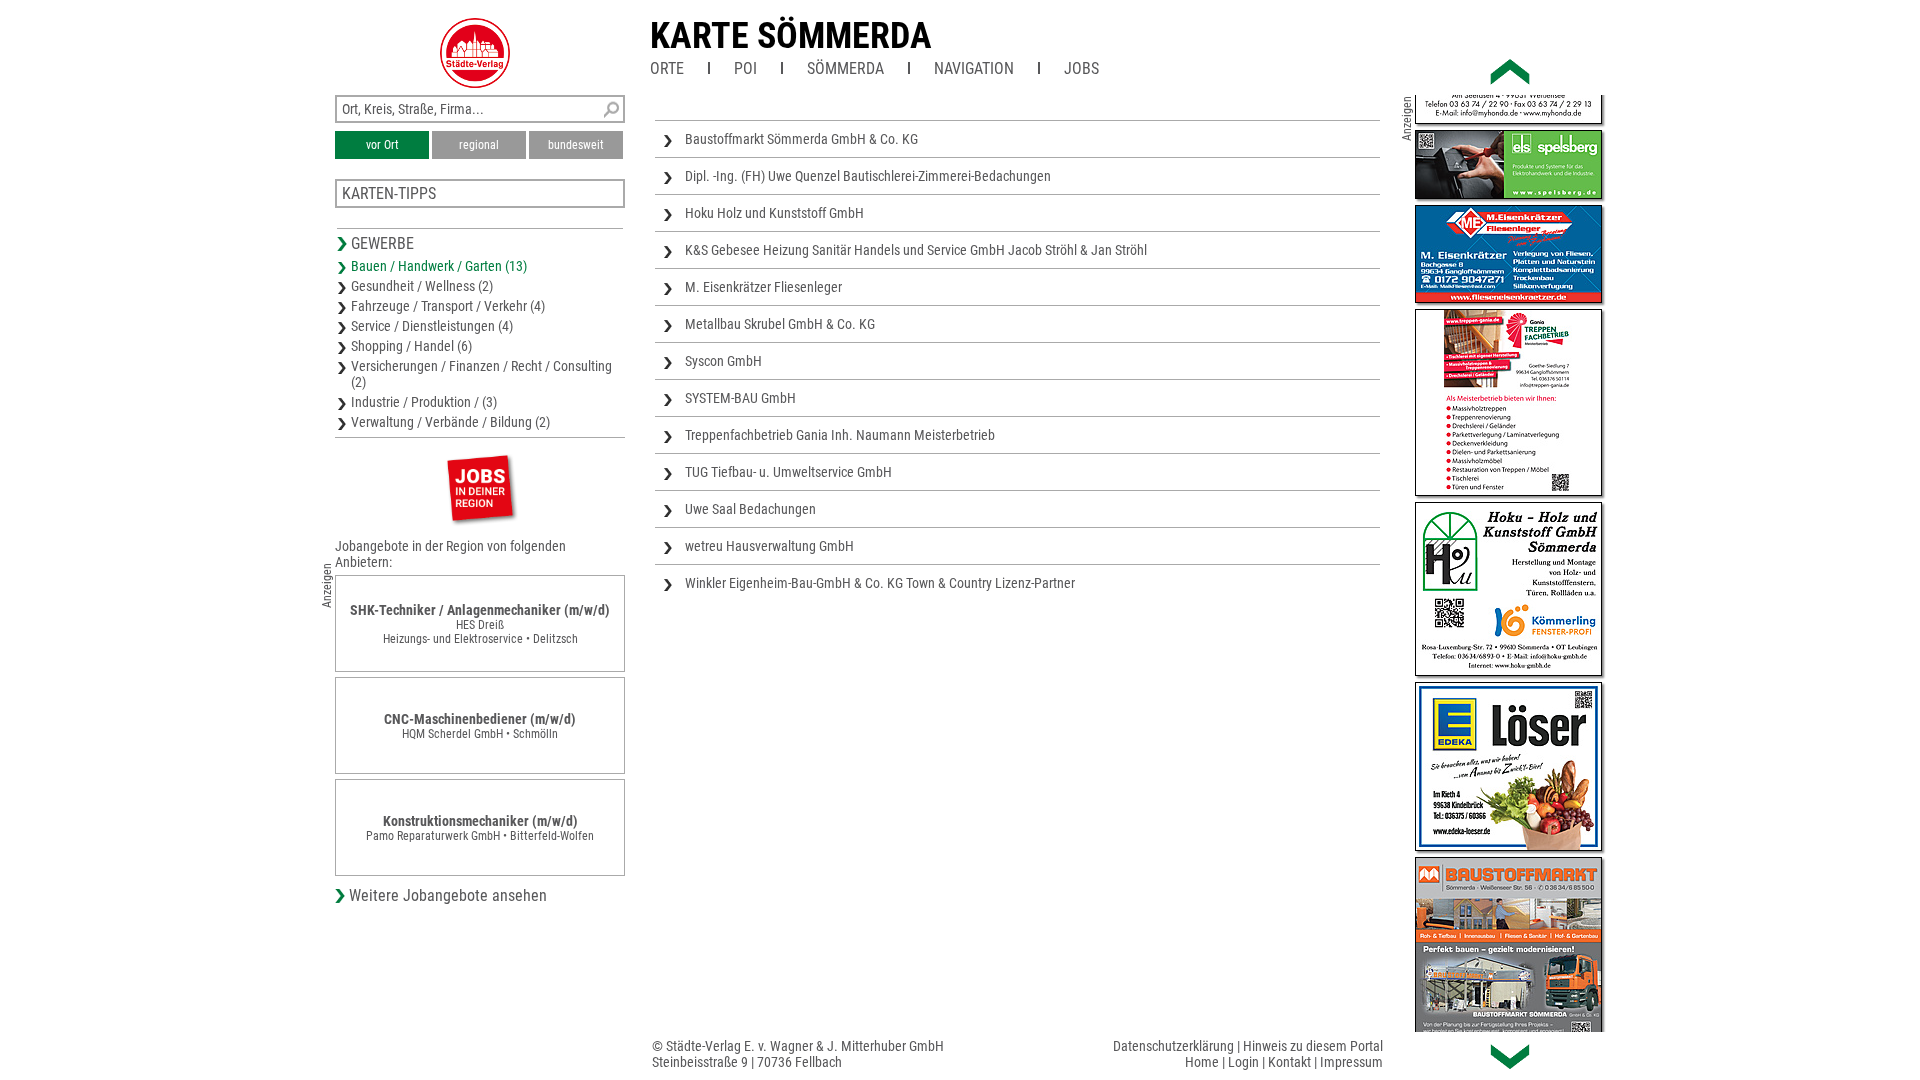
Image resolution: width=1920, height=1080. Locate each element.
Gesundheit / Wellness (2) (422, 286)
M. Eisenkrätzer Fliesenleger (763, 287)
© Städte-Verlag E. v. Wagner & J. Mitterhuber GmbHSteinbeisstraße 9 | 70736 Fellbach (798, 1054)
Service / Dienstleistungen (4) (432, 326)
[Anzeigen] (480, 487)
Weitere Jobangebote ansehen (448, 895)
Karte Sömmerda (791, 36)
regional (479, 145)
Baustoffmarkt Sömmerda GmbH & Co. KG (801, 139)
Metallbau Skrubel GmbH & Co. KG (780, 324)
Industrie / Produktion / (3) (424, 402)
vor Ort (382, 145)
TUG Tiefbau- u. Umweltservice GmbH (788, 472)
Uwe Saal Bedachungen (750, 509)
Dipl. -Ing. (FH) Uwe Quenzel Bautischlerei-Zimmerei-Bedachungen (868, 176)
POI (745, 68)
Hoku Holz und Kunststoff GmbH (774, 213)
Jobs (1081, 68)
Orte (667, 68)
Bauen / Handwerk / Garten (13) (439, 266)
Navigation (974, 68)
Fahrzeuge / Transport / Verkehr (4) (448, 306)
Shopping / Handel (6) (411, 346)
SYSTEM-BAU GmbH (740, 398)
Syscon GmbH (723, 361)
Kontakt (1289, 1062)
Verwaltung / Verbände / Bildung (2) (450, 422)
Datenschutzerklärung (1173, 1046)
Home (1202, 1062)
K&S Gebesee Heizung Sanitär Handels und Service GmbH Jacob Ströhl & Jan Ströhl (916, 250)
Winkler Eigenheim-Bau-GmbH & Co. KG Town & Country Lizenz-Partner (880, 583)
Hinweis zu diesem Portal (1313, 1046)
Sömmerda (845, 68)
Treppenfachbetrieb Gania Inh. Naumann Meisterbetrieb (840, 435)
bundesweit (576, 145)
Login (1243, 1062)
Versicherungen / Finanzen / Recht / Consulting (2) (481, 374)
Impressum (1351, 1062)
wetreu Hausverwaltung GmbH (769, 546)
